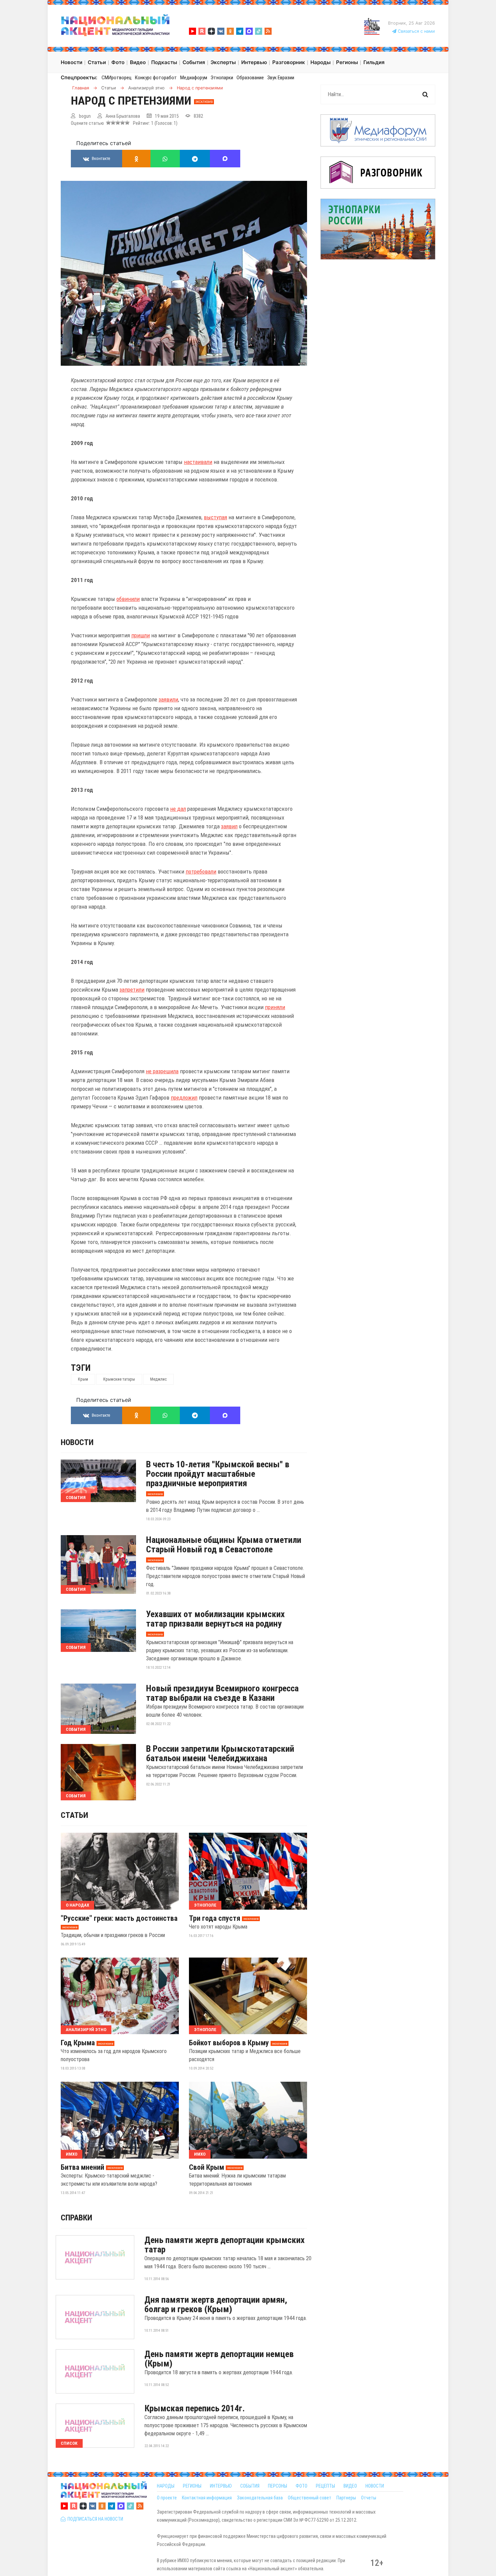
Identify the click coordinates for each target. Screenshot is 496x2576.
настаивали (198, 462)
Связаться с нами (416, 31)
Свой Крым (206, 2167)
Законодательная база (260, 2498)
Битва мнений (82, 2167)
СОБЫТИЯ (250, 2486)
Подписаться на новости (94, 2519)
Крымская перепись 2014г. (195, 2408)
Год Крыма (78, 2043)
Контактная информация (207, 2498)
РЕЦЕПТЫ (325, 2486)
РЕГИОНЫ (192, 2486)
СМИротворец (117, 78)
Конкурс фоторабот (156, 78)
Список (69, 2443)
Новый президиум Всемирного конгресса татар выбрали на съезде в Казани (222, 1693)
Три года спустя (215, 1918)
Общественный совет (310, 2498)
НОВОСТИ (375, 2486)
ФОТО (301, 2486)
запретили (132, 990)
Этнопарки (222, 78)
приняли (275, 1007)
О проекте (167, 2498)
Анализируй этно (86, 2030)
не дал (178, 809)
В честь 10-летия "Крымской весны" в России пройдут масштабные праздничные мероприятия (218, 1474)
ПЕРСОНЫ (278, 2486)
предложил (184, 1098)
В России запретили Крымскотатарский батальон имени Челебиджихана (220, 1753)
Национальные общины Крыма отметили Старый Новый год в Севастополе (224, 1545)
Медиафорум (194, 78)
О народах (77, 1905)
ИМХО (72, 2154)
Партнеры (346, 2498)
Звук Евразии (281, 78)
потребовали (201, 871)
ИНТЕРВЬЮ (221, 2486)
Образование (250, 78)
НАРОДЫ (166, 2486)
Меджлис (158, 1379)
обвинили (128, 599)
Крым (83, 1379)
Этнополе (205, 1905)
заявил (229, 826)
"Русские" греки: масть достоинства (119, 1918)
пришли (141, 635)
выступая (215, 517)
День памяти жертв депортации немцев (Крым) (219, 2359)
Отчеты (369, 2498)
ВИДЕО (350, 2486)
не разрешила (162, 1071)
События (76, 1498)
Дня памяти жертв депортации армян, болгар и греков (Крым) (216, 2304)
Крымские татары (119, 1379)
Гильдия (374, 62)
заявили (168, 699)
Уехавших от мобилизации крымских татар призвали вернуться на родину (215, 1619)
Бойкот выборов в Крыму (229, 2043)
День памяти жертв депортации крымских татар (225, 2245)
